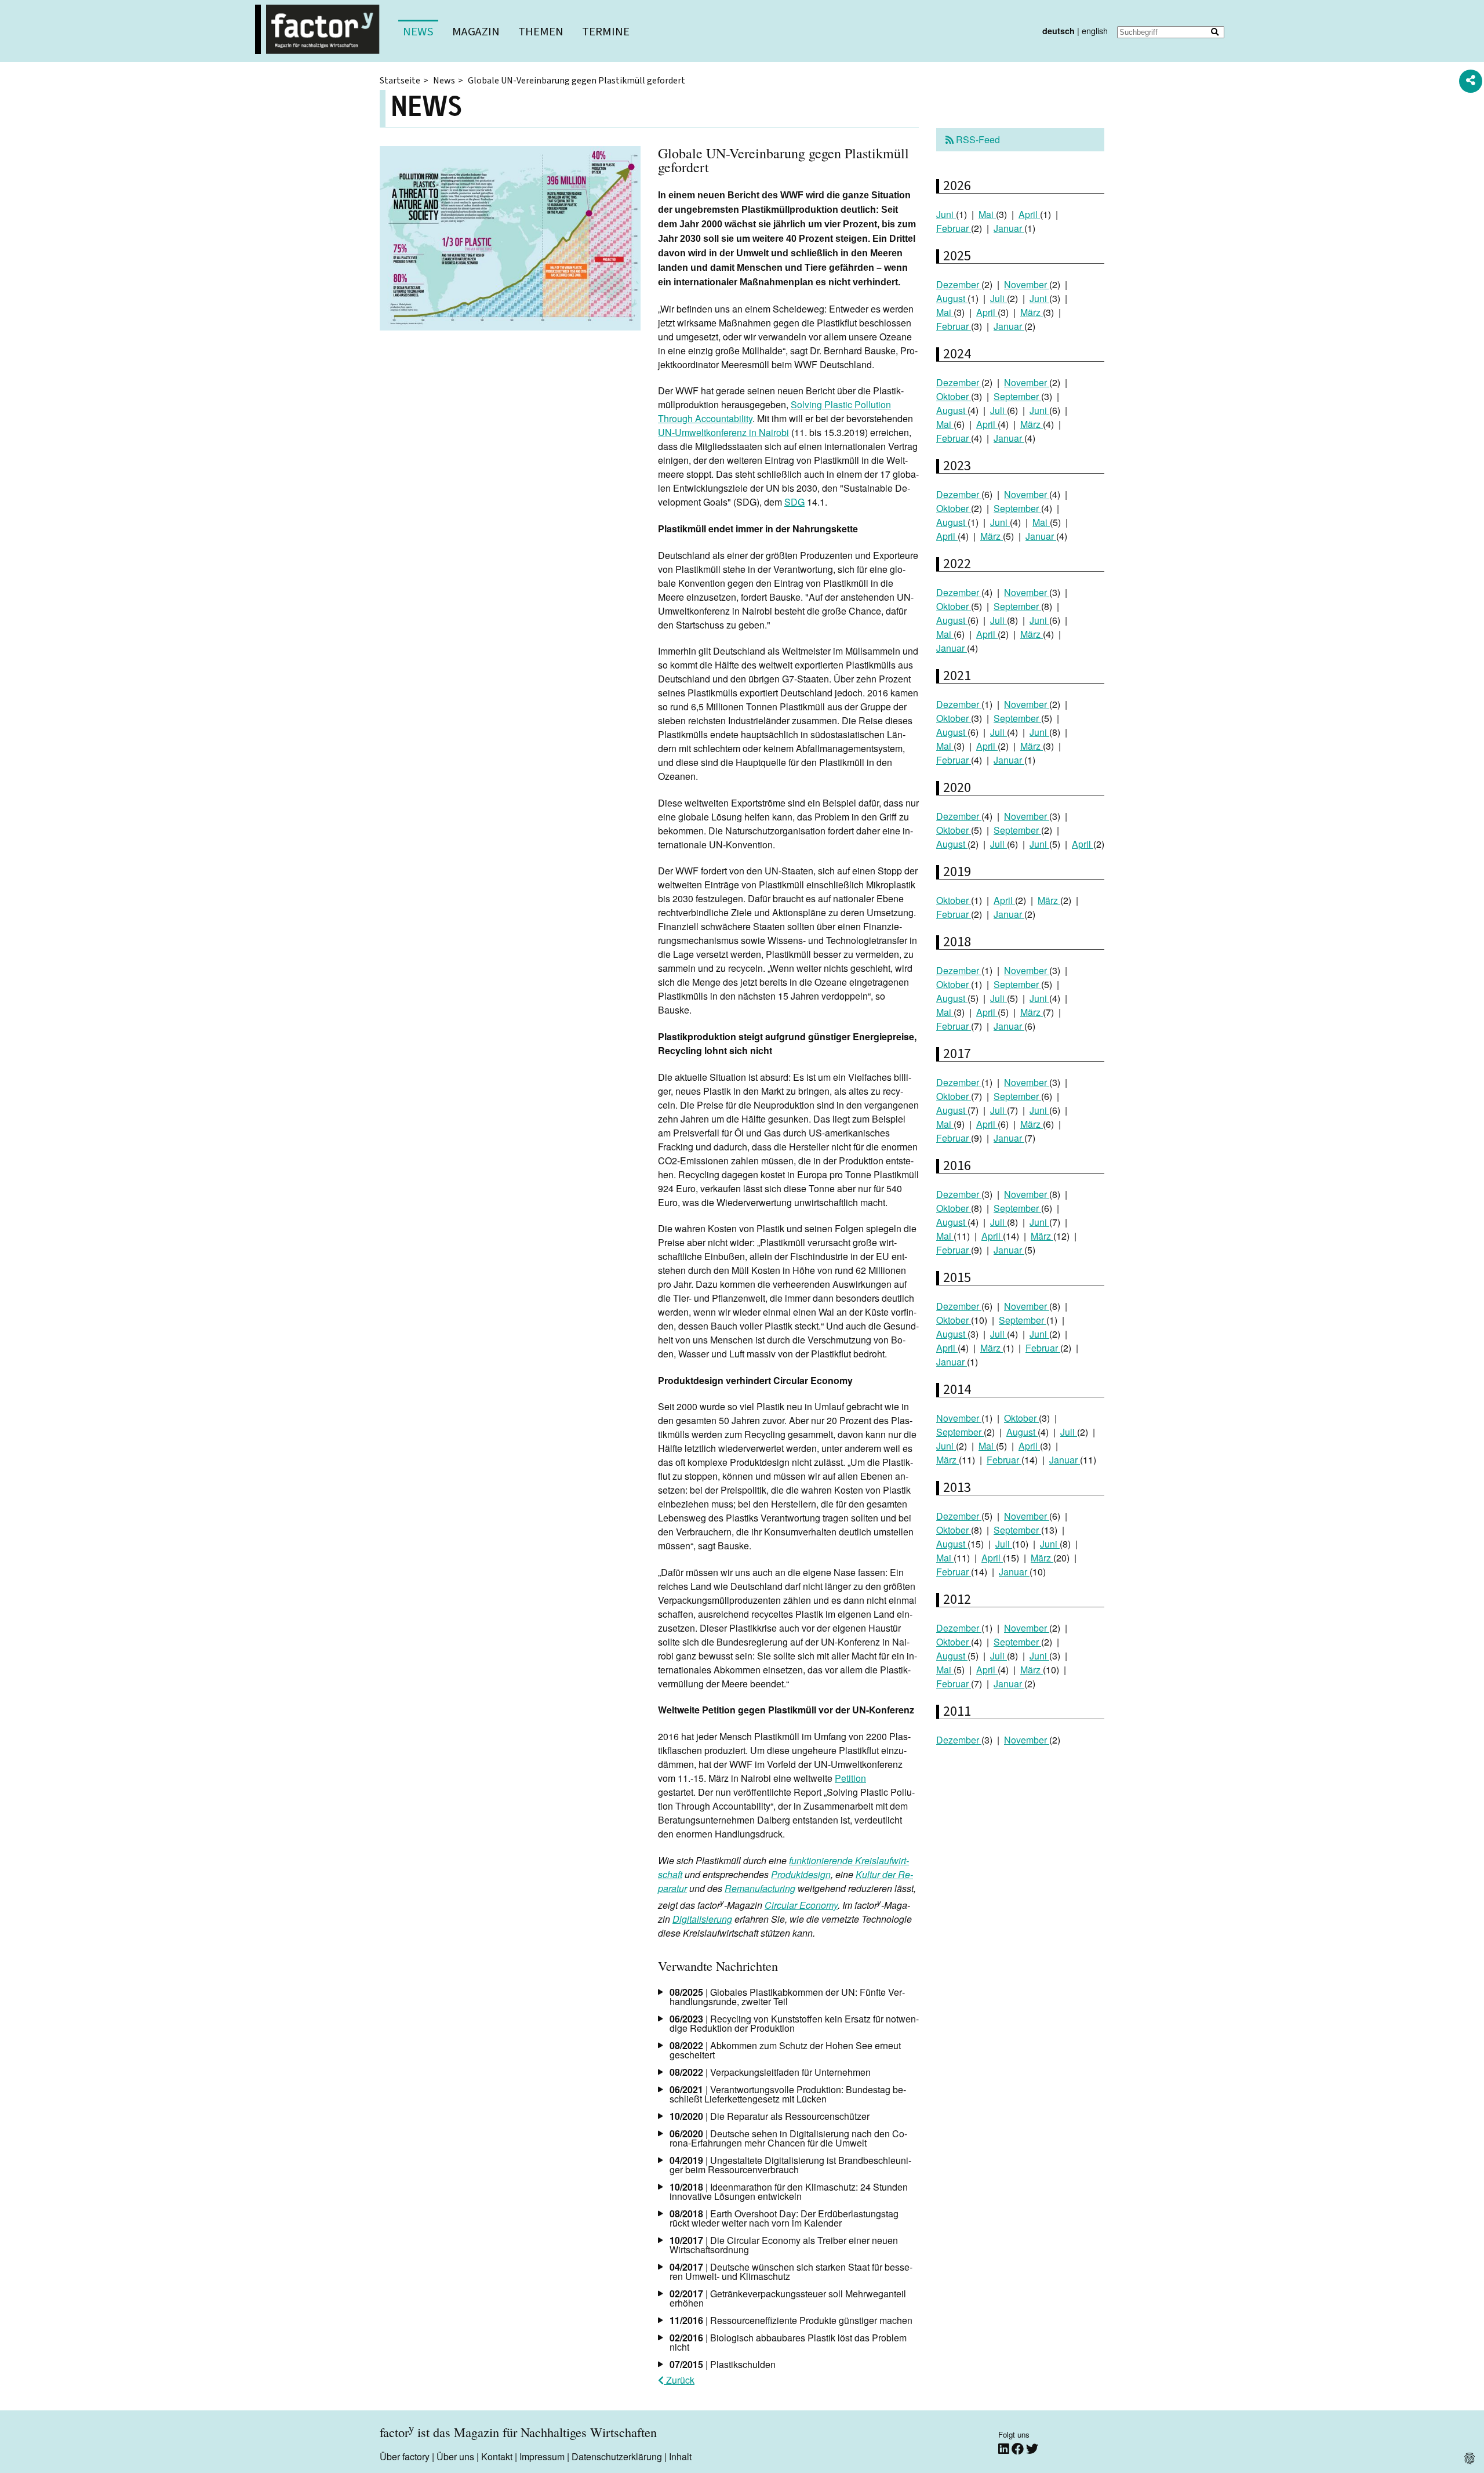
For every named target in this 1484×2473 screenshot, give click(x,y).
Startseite (400, 81)
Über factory (405, 2456)
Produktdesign (801, 1874)
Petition (850, 1778)
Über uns (455, 2456)
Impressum (542, 2456)
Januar (1009, 228)
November (1027, 284)
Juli (999, 298)
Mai (987, 214)
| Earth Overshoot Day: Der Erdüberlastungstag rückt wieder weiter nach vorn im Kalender (784, 2218)
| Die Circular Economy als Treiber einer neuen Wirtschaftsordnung (784, 2245)
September (1017, 396)
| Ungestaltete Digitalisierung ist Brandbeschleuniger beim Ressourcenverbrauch (790, 2165)
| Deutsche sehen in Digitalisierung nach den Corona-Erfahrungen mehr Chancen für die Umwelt (788, 2138)
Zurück (679, 2380)
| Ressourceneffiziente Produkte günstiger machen (791, 2320)
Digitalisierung (702, 1919)
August (952, 298)
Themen (541, 32)
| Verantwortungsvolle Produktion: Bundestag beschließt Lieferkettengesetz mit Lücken (788, 2094)
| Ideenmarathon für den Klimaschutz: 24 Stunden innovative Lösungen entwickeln (789, 2191)
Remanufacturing (760, 1888)
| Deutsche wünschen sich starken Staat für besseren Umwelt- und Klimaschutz (791, 2272)
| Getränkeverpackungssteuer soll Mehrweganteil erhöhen (788, 2298)
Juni (946, 214)
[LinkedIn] (1005, 2448)
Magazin (476, 32)
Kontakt (497, 2456)
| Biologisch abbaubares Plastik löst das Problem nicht (788, 2342)
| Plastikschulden (723, 2364)
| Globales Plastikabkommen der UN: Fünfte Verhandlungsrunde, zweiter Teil (787, 1997)
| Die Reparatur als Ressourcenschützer (770, 2116)
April (1029, 214)
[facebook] (1019, 2448)
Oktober (954, 396)
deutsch (1059, 31)
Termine (606, 32)
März (1032, 312)
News (418, 32)
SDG (794, 502)
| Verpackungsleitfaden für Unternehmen (770, 2072)
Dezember (959, 284)
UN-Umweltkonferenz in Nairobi (723, 432)
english (1095, 30)
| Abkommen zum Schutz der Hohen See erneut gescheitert (785, 2050)
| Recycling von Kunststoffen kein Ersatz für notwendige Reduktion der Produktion (794, 2023)
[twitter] (1032, 2448)
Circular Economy (801, 1905)
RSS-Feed (977, 139)
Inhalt (680, 2456)
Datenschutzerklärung (617, 2456)
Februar (954, 228)
